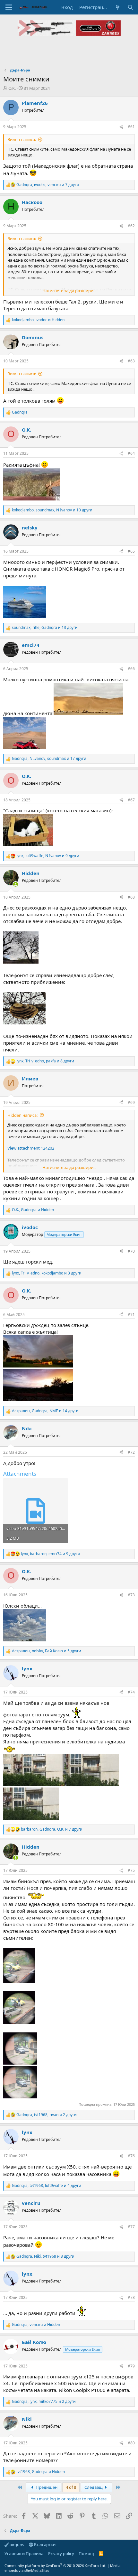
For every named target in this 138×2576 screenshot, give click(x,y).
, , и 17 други (49, 759)
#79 (131, 2366)
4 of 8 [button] (71, 2487)
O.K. (12, 88)
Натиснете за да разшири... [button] (69, 291)
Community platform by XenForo (55, 2566)
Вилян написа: (22, 139)
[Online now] (16, 884)
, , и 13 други (45, 628)
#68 (131, 897)
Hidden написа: (22, 1115)
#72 (131, 1452)
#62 (131, 226)
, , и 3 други (47, 1273)
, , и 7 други (48, 185)
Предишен (46, 2487)
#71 (131, 1315)
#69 (131, 1102)
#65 (131, 551)
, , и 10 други (52, 510)
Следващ (94, 2487)
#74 (131, 1692)
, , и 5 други (47, 1651)
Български (44, 2544)
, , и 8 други (45, 1061)
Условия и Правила (24, 2553)
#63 (131, 361)
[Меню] (9, 7)
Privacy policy (61, 2553)
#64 (131, 453)
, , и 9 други (48, 856)
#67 (131, 800)
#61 (131, 127)
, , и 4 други (47, 2186)
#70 (131, 1251)
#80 (131, 2443)
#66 (131, 669)
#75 (131, 1870)
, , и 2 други (47, 2115)
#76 (131, 2156)
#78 (131, 2297)
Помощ (86, 2553)
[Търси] (130, 7)
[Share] (121, 127)
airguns (16, 2544)
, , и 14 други (45, 1411)
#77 (131, 2227)
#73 (131, 1595)
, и (38, 320)
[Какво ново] (118, 7)
